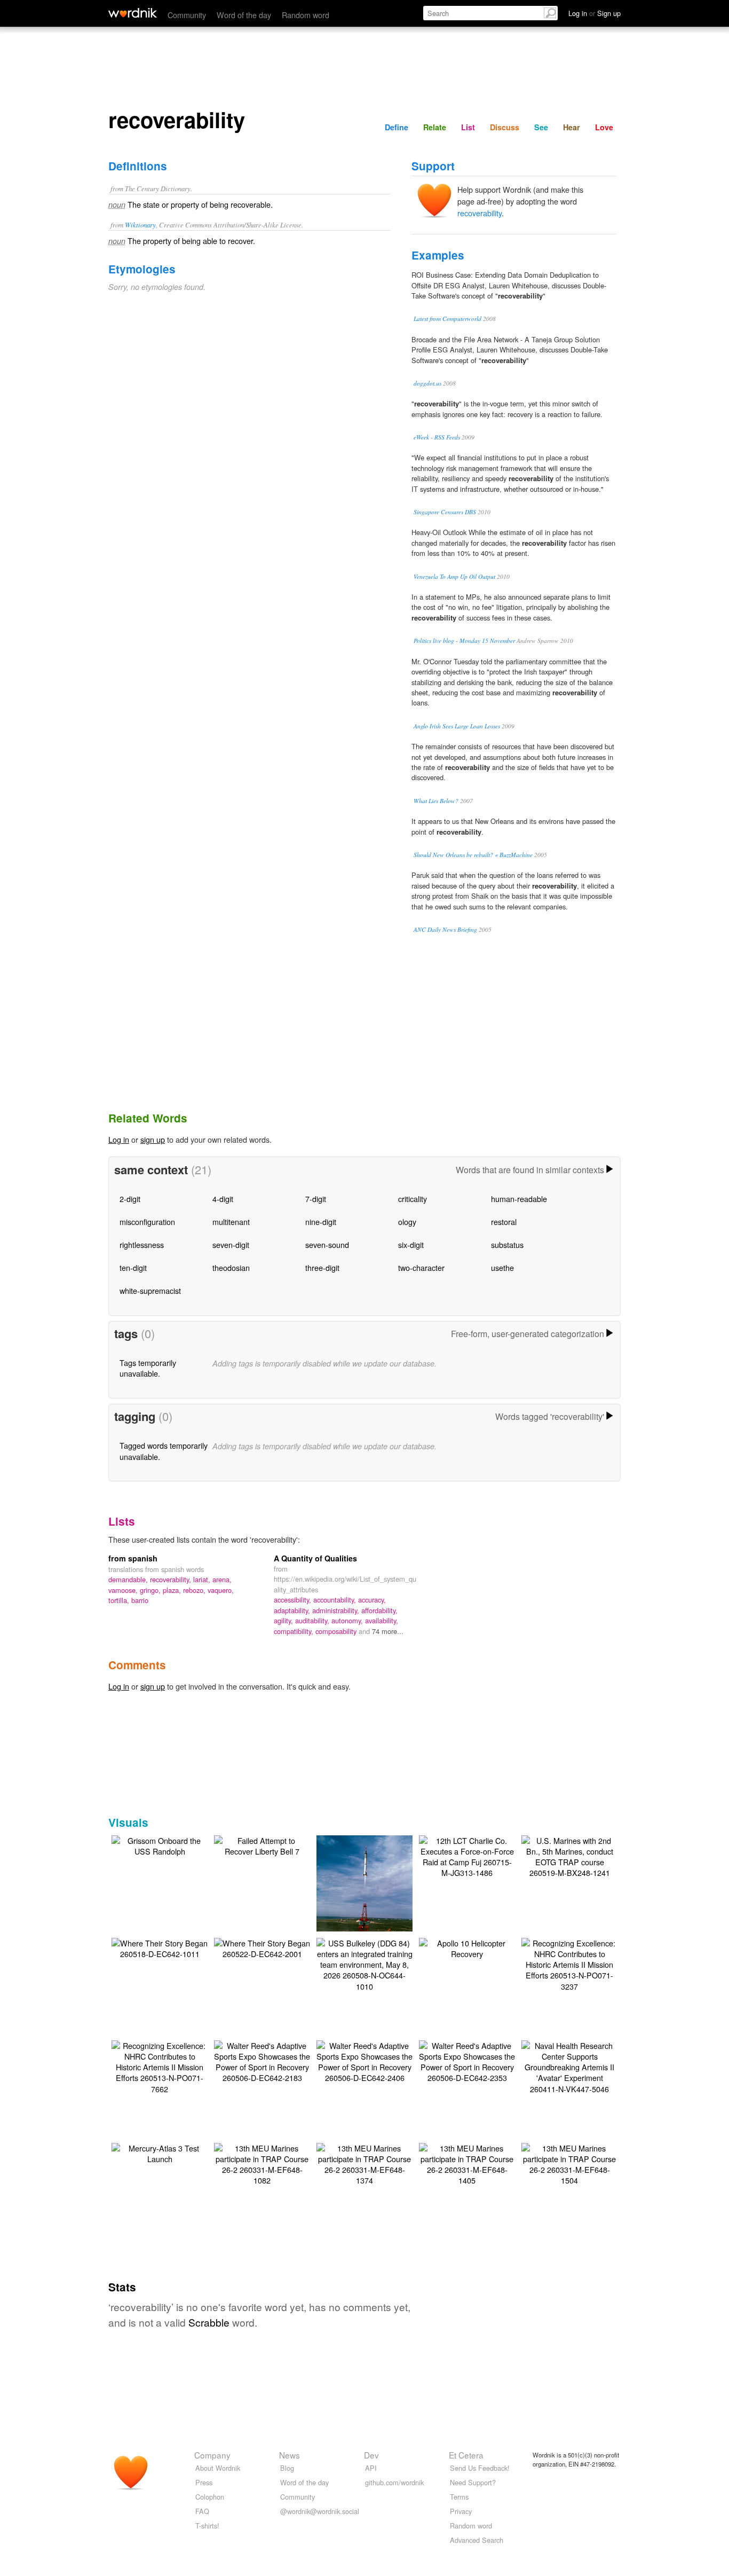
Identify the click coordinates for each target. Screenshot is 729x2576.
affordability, (379, 1610)
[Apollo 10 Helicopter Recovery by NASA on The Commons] (467, 1947)
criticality (413, 1199)
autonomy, (348, 1620)
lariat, (203, 1579)
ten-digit (133, 1267)
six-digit (411, 1244)
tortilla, (120, 1600)
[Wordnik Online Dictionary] (133, 13)
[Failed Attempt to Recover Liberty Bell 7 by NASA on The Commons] (262, 1845)
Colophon (210, 2497)
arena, (222, 1579)
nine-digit (321, 1222)
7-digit (316, 1199)
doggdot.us (427, 383)
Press (204, 2482)
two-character (421, 1267)
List (468, 127)
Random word (306, 15)
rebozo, (195, 1590)
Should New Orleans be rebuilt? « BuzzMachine (473, 855)
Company (212, 2455)
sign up (153, 1139)
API (371, 2468)
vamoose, (124, 1590)
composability (337, 1631)
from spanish (133, 1558)
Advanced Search (477, 2540)
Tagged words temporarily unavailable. (164, 1451)
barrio (140, 1600)
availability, (382, 1620)
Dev (371, 2455)
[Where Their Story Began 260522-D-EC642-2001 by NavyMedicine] (262, 1947)
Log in (119, 1139)
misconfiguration (147, 1222)
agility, (284, 1620)
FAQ (202, 2511)
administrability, (337, 1610)
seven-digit (231, 1244)
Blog (287, 2468)
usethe (502, 1267)
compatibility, (295, 1631)
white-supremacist (150, 1290)
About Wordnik (218, 2468)
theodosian (231, 1267)
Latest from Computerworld (447, 319)
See (541, 127)
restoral (504, 1222)
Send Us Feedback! (480, 2468)
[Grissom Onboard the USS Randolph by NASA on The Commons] (160, 1845)
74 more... (388, 1631)
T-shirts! (207, 2526)
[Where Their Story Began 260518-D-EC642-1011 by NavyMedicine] (160, 1947)
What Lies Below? (436, 801)
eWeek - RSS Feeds (437, 437)
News (290, 2455)
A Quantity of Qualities (315, 1558)
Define (397, 127)
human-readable (519, 1199)
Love (604, 127)
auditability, (313, 1620)
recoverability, (172, 1579)
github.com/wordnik (394, 2482)
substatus (507, 1244)
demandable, (129, 1579)
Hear (572, 127)
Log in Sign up (595, 13)
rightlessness (142, 1244)
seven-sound (327, 1244)
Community (187, 15)
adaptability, (293, 1610)
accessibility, (294, 1600)
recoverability (480, 213)
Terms (459, 2497)
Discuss (505, 127)
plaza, (173, 1590)
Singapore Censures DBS (445, 512)
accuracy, (372, 1600)
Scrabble (209, 2322)
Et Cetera (466, 2455)
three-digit (322, 1267)
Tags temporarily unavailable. (148, 1368)
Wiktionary (140, 225)
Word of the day (244, 15)
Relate (435, 127)
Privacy (461, 2511)
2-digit (130, 1199)
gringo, (151, 1590)
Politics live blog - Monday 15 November (464, 641)
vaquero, (221, 1590)
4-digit (223, 1199)
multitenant (231, 1222)
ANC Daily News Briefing (445, 929)
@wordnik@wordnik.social (320, 2511)
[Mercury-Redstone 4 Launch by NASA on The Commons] (367, 1898)
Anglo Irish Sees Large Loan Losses (457, 726)
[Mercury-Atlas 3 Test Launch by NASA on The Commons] (160, 2152)
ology (407, 1222)
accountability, (336, 1600)
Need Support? (473, 2482)
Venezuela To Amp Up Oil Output (454, 576)
